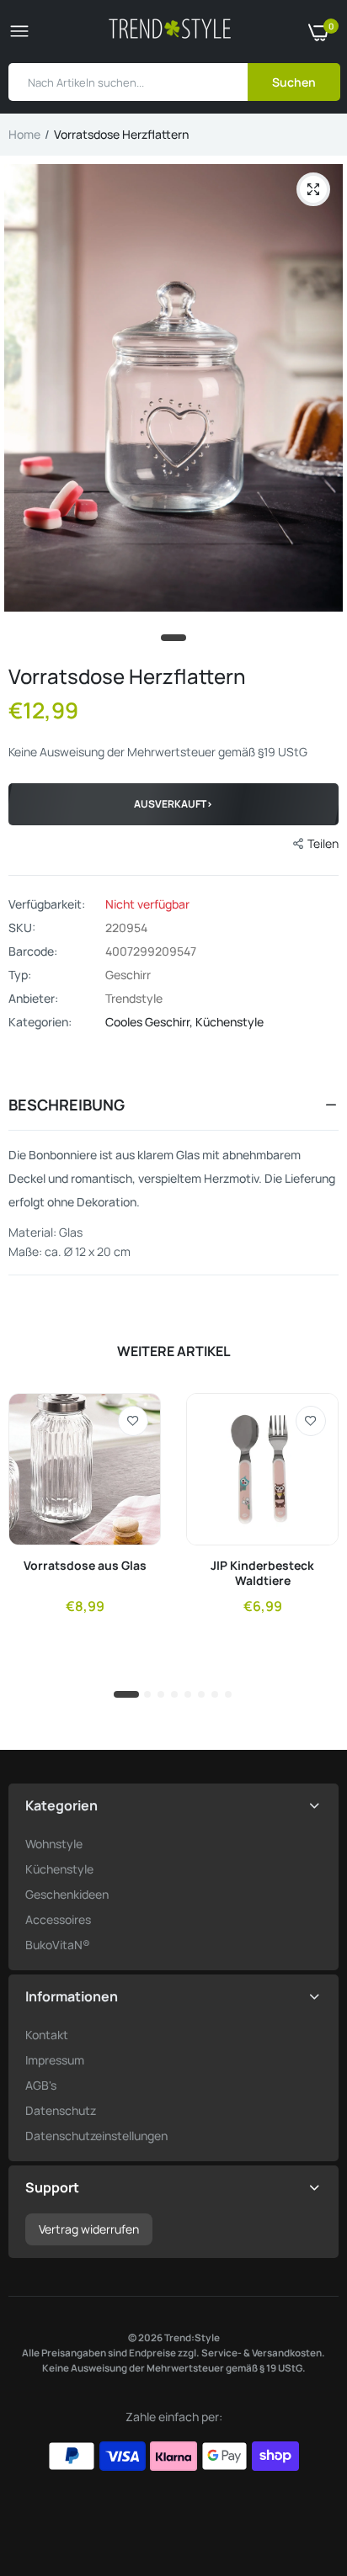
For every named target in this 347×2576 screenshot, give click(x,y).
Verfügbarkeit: (47, 904)
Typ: (20, 975)
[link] (133, 1421)
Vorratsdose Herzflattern (127, 676)
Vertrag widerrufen (89, 2229)
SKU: (22, 928)
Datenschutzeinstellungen (96, 2136)
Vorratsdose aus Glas (85, 1566)
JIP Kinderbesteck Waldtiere (262, 1573)
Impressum (55, 2060)
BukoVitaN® (58, 1945)
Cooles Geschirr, (150, 1022)
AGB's (41, 2085)
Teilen (323, 843)
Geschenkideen (67, 1894)
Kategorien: (40, 1022)
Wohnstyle (54, 1844)
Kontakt (47, 2035)
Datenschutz (61, 2110)
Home (24, 134)
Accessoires (58, 1919)
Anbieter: (33, 999)
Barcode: (33, 951)
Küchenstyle (230, 1022)
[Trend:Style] (170, 32)
